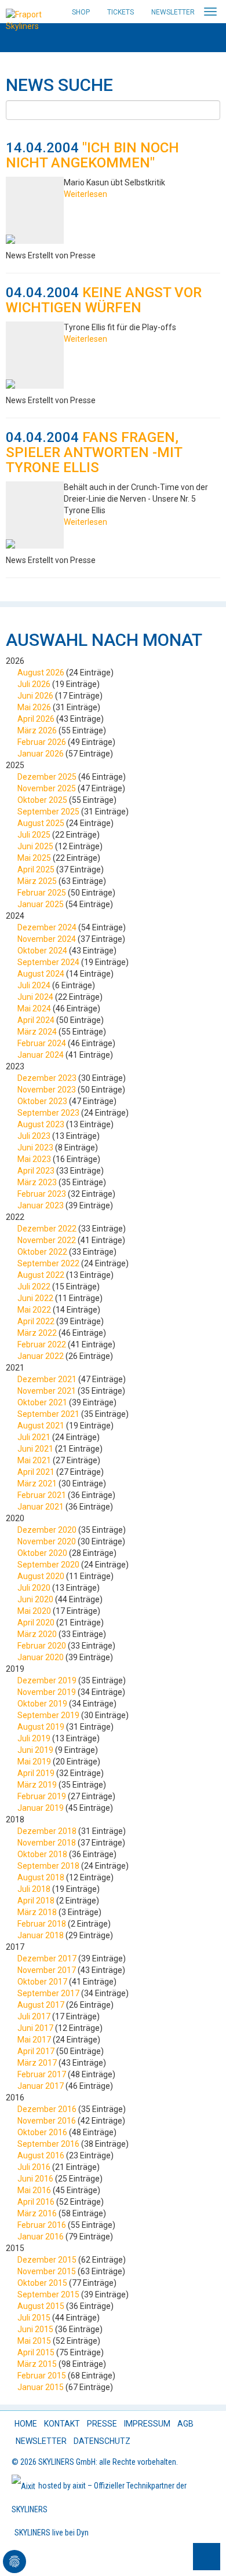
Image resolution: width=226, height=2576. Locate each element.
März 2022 (37, 1333)
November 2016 (47, 2121)
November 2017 (47, 1970)
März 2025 (37, 881)
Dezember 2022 (47, 1229)
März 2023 (37, 1182)
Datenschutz (102, 2441)
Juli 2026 (34, 684)
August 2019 (41, 1727)
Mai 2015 (34, 2341)
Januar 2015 (41, 2387)
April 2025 (36, 869)
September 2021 (48, 1414)
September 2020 (48, 1565)
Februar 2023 (42, 1194)
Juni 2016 (35, 2179)
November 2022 (47, 1240)
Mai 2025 (34, 858)
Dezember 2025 (47, 777)
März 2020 (37, 1634)
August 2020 (41, 1576)
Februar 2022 (42, 1344)
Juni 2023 (35, 1148)
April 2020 (36, 1623)
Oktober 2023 (42, 1101)
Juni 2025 (35, 846)
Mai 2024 (34, 1009)
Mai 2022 (34, 1310)
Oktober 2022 (42, 1252)
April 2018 (36, 1901)
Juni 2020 (35, 1599)
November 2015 (47, 2271)
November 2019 (47, 1692)
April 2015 (36, 2352)
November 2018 (47, 1843)
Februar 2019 (42, 1796)
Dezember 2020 (47, 1530)
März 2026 (37, 730)
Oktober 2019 (42, 1704)
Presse (102, 2424)
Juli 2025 (34, 835)
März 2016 (37, 2213)
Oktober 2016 (42, 2132)
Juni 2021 (35, 1449)
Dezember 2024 (47, 927)
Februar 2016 (42, 2225)
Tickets (121, 12)
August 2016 (41, 2155)
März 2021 (37, 1484)
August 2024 (41, 974)
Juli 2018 (34, 1889)
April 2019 (36, 1773)
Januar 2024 (41, 1055)
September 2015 (48, 2294)
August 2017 (41, 2005)
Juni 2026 (35, 696)
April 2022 (36, 1321)
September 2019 (48, 1715)
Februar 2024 (42, 1043)
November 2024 (47, 939)
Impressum (147, 2424)
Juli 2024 (34, 985)
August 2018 (41, 1877)
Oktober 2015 (42, 2283)
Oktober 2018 (42, 1854)
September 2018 (48, 1866)
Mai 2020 (34, 1611)
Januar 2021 (41, 1507)
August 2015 (41, 2306)
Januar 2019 (41, 1808)
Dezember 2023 (47, 1078)
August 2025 (41, 823)
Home (26, 2424)
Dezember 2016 (47, 2109)
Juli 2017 (34, 2016)
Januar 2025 (41, 904)
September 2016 (48, 2144)
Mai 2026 (34, 707)
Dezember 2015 (47, 2260)
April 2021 (36, 1472)
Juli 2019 (34, 1738)
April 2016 (36, 2202)
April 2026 (36, 719)
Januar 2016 (41, 2237)
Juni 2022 (35, 1298)
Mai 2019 (34, 1762)
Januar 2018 (41, 1935)
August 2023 (41, 1124)
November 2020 (47, 1541)
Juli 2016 (34, 2167)
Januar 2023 (41, 1205)
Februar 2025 (42, 893)
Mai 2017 (34, 2040)
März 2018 (37, 1912)
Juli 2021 (34, 1437)
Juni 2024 (35, 997)
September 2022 (48, 1263)
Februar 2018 (42, 1924)
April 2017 (36, 2051)
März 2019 (37, 1785)
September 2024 (48, 962)
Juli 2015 (34, 2318)
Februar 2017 (42, 2074)
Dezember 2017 (47, 1959)
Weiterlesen (85, 194)
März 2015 (37, 2364)
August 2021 (41, 1426)
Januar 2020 (41, 1657)
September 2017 (48, 1993)
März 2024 (37, 1032)
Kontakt (62, 2424)
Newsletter (173, 12)
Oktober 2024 (42, 951)
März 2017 (37, 2063)
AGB (185, 2424)
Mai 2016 (34, 2190)
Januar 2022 (41, 1356)
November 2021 (47, 1391)
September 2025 (48, 812)
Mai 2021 (34, 1460)
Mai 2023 (34, 1159)
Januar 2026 (41, 754)
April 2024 (36, 1020)
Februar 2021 (42, 1495)
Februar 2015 (42, 2376)
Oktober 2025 (42, 800)
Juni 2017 (35, 2028)
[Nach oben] (207, 2557)
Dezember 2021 (47, 1379)
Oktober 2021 (42, 1402)
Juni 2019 (35, 1750)
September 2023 (48, 1113)
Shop (81, 12)
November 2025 (47, 788)
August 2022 (41, 1275)
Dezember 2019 (47, 1680)
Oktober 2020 (42, 1553)
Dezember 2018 (47, 1831)
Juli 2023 (34, 1136)
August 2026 (41, 673)
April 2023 (36, 1171)
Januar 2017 (41, 2086)
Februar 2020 (42, 1646)
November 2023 (47, 1090)
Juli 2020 (34, 1588)
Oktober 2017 (42, 1982)
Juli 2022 (34, 1287)
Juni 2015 (35, 2329)
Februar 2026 (42, 742)
